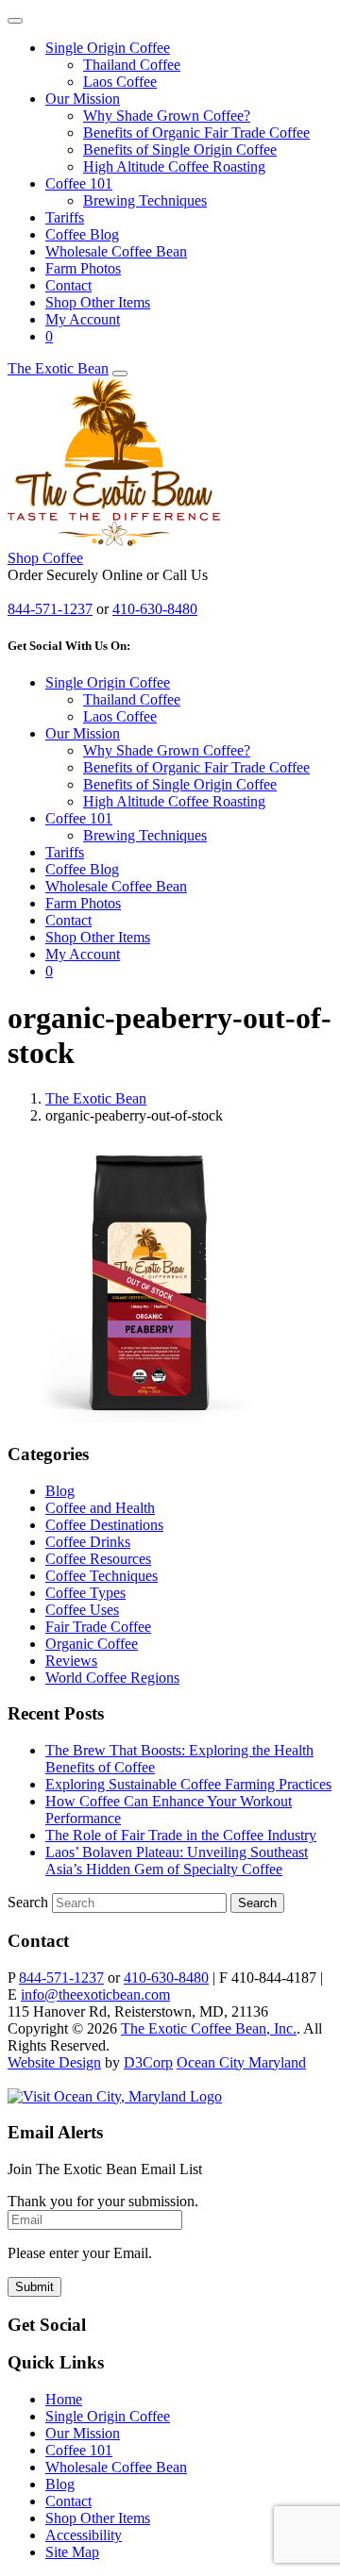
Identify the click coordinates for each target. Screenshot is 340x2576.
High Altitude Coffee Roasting (174, 166)
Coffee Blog (82, 234)
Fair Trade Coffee (98, 1627)
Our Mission (83, 99)
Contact (68, 285)
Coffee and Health (100, 1508)
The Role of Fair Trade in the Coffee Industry (181, 1835)
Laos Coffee (120, 82)
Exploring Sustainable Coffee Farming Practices (188, 1784)
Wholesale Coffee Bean (116, 251)
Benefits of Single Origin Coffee (180, 150)
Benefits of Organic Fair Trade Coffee (196, 133)
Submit (34, 2287)
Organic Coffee (92, 1644)
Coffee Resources (98, 1559)
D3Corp (148, 2062)
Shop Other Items (98, 302)
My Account (83, 319)
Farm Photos (83, 268)
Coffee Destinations (104, 1525)
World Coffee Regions (112, 1678)
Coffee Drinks (88, 1542)
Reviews (71, 1661)
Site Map (72, 2552)
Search (28, 1902)
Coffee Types (85, 1593)
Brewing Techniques (145, 200)
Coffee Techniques (102, 1576)
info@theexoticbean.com (95, 1994)
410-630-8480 (155, 609)
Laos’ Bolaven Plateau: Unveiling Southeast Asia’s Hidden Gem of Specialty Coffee (177, 1861)
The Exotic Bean (58, 368)
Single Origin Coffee (108, 48)
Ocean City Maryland (241, 2062)
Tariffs (65, 217)
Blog (60, 1491)
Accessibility (84, 2535)
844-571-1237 (50, 609)
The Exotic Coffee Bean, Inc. (209, 2028)
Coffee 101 (79, 183)
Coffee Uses (82, 1610)
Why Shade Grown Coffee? (167, 116)
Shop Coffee (45, 558)
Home (64, 2399)
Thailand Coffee (132, 65)
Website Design (54, 2062)
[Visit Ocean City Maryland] (115, 2096)
